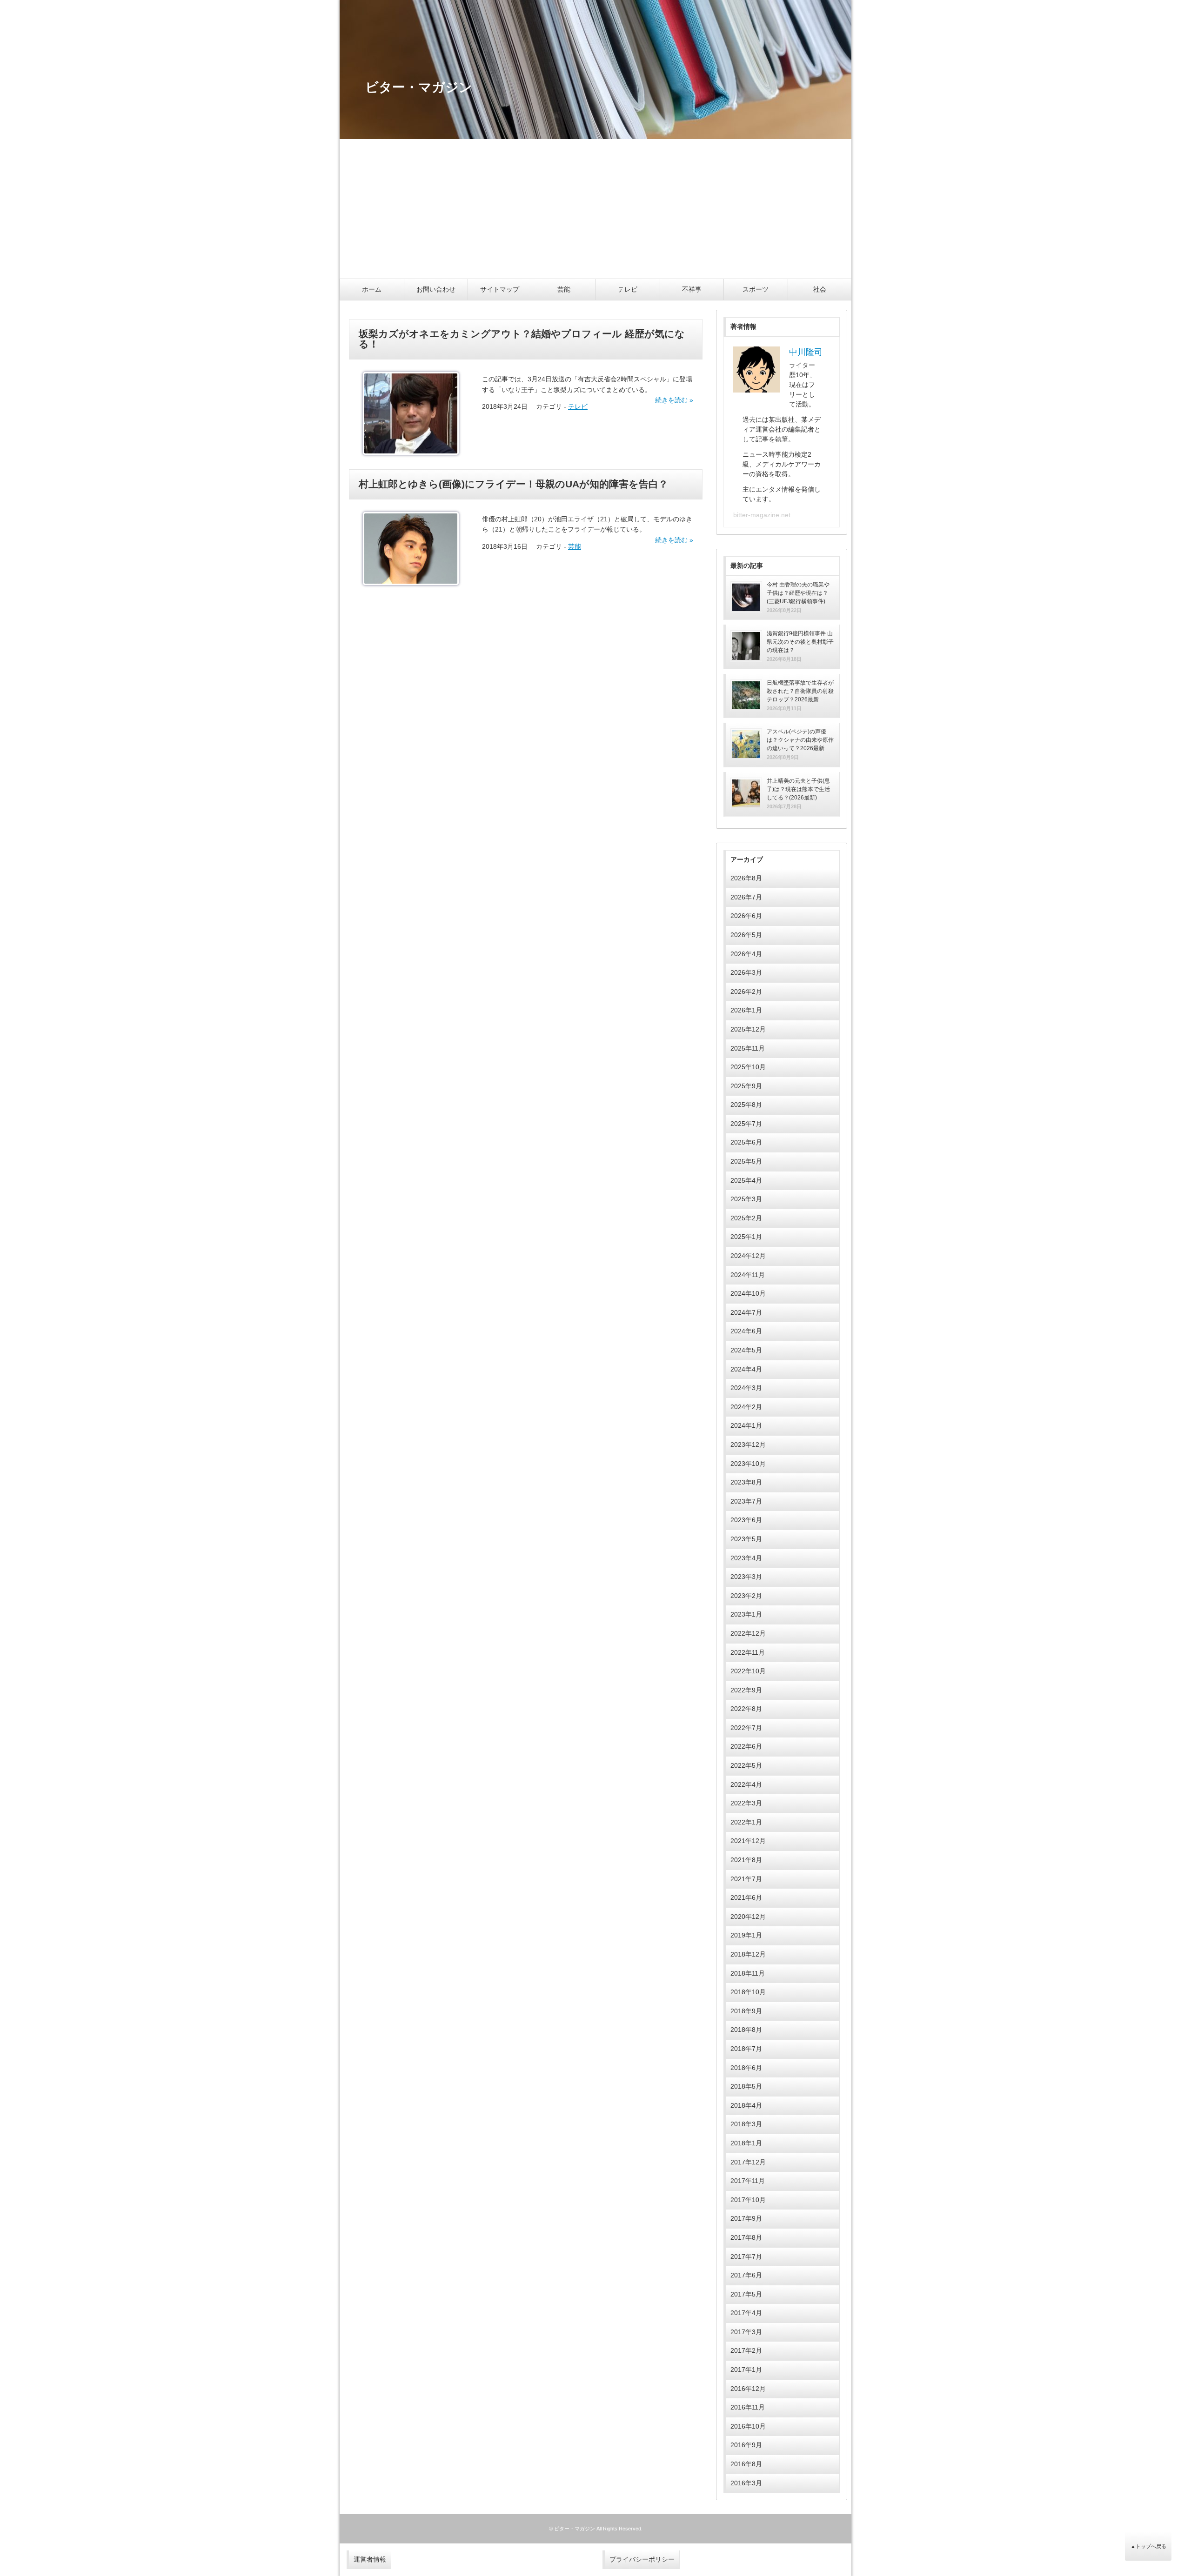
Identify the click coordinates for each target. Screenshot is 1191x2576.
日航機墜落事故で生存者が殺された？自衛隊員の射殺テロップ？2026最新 (800, 691)
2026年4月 (746, 954)
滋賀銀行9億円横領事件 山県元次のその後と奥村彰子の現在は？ (800, 642)
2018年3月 (746, 2124)
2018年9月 (746, 2011)
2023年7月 (746, 1501)
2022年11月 (748, 1652)
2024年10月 (748, 1293)
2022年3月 (746, 1803)
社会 (820, 289)
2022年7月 (746, 1728)
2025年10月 (748, 1067)
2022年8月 (746, 1709)
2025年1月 (746, 1237)
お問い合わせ (436, 289)
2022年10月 (748, 1671)
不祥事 (692, 289)
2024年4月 (746, 1369)
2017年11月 (748, 2181)
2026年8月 (746, 878)
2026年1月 (746, 1010)
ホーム (372, 289)
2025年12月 (748, 1029)
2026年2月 (746, 992)
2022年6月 (746, 1746)
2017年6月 (746, 2275)
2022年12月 (748, 1633)
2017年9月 (746, 2218)
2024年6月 (746, 1331)
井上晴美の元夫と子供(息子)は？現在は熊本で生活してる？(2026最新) (798, 789)
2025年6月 (746, 1142)
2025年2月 (746, 1218)
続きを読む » (674, 400)
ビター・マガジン (575, 2529)
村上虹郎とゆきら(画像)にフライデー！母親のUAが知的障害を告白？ (513, 484)
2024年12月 (748, 1256)
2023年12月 (748, 1444)
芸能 (564, 289)
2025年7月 (746, 1124)
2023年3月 (746, 1577)
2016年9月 (746, 2445)
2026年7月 (746, 897)
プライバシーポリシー (642, 2559)
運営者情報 (370, 2559)
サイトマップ (500, 289)
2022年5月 (746, 1765)
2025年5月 (746, 1161)
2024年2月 (746, 1407)
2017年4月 (746, 2313)
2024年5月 (746, 1350)
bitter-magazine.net (762, 515)
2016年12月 (748, 2389)
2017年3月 (746, 2332)
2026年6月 (746, 916)
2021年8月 (746, 1860)
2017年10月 (748, 2200)
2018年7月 (746, 2049)
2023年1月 (746, 1614)
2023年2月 (746, 1596)
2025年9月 (746, 1086)
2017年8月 (746, 2237)
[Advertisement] (595, 209)
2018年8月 (746, 2030)
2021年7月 (746, 1879)
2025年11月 (748, 1048)
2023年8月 (746, 1482)
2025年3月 (746, 1199)
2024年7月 (746, 1312)
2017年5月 (746, 2294)
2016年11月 (748, 2407)
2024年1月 (746, 1425)
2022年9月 (746, 1690)
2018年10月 (748, 1992)
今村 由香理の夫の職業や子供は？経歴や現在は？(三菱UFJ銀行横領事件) (798, 593)
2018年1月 (746, 2143)
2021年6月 (746, 1897)
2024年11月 (748, 1275)
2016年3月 (746, 2483)
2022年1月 (746, 1822)
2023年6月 (746, 1520)
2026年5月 (746, 935)
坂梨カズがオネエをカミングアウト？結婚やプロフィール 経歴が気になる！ (522, 339)
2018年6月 (746, 2068)
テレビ (628, 289)
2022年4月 (746, 1784)
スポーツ (756, 289)
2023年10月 (748, 1464)
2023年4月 (746, 1558)
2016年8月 (746, 2464)
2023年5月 (746, 1539)
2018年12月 (748, 1954)
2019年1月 (746, 1935)
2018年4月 (746, 2105)
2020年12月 (748, 1917)
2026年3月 (746, 972)
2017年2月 (746, 2350)
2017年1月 (746, 2370)
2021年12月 (748, 1841)
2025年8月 (746, 1105)
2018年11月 (748, 1973)
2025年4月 (746, 1180)
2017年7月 (746, 2256)
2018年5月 (746, 2086)
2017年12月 (748, 2162)
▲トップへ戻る (1148, 2546)
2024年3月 (746, 1388)
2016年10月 (748, 2426)
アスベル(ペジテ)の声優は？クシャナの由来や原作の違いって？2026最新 (800, 740)
